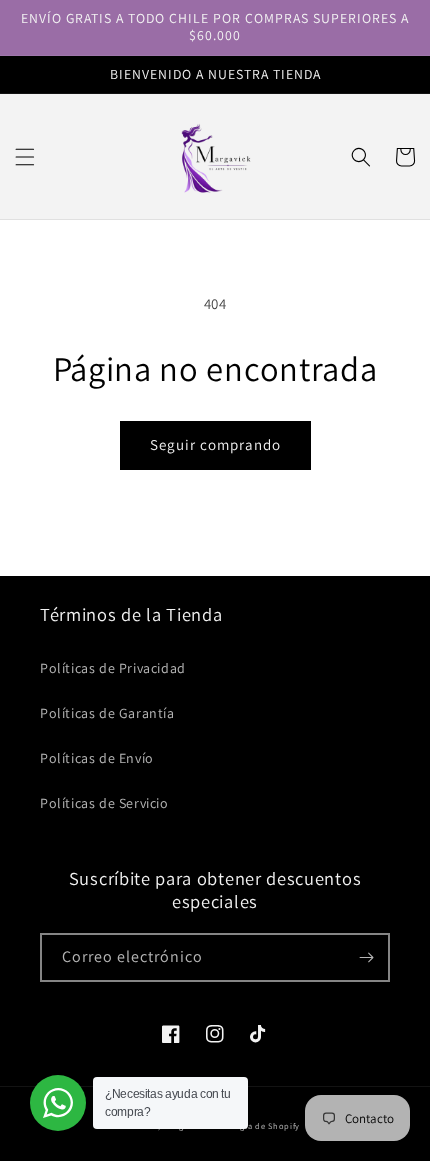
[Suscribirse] (366, 957)
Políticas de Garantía (107, 713)
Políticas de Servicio (104, 803)
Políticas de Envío (97, 758)
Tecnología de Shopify (253, 1125)
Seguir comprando (215, 444)
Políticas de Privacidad (113, 668)
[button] (25, 157)
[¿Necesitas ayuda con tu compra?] (58, 1103)
